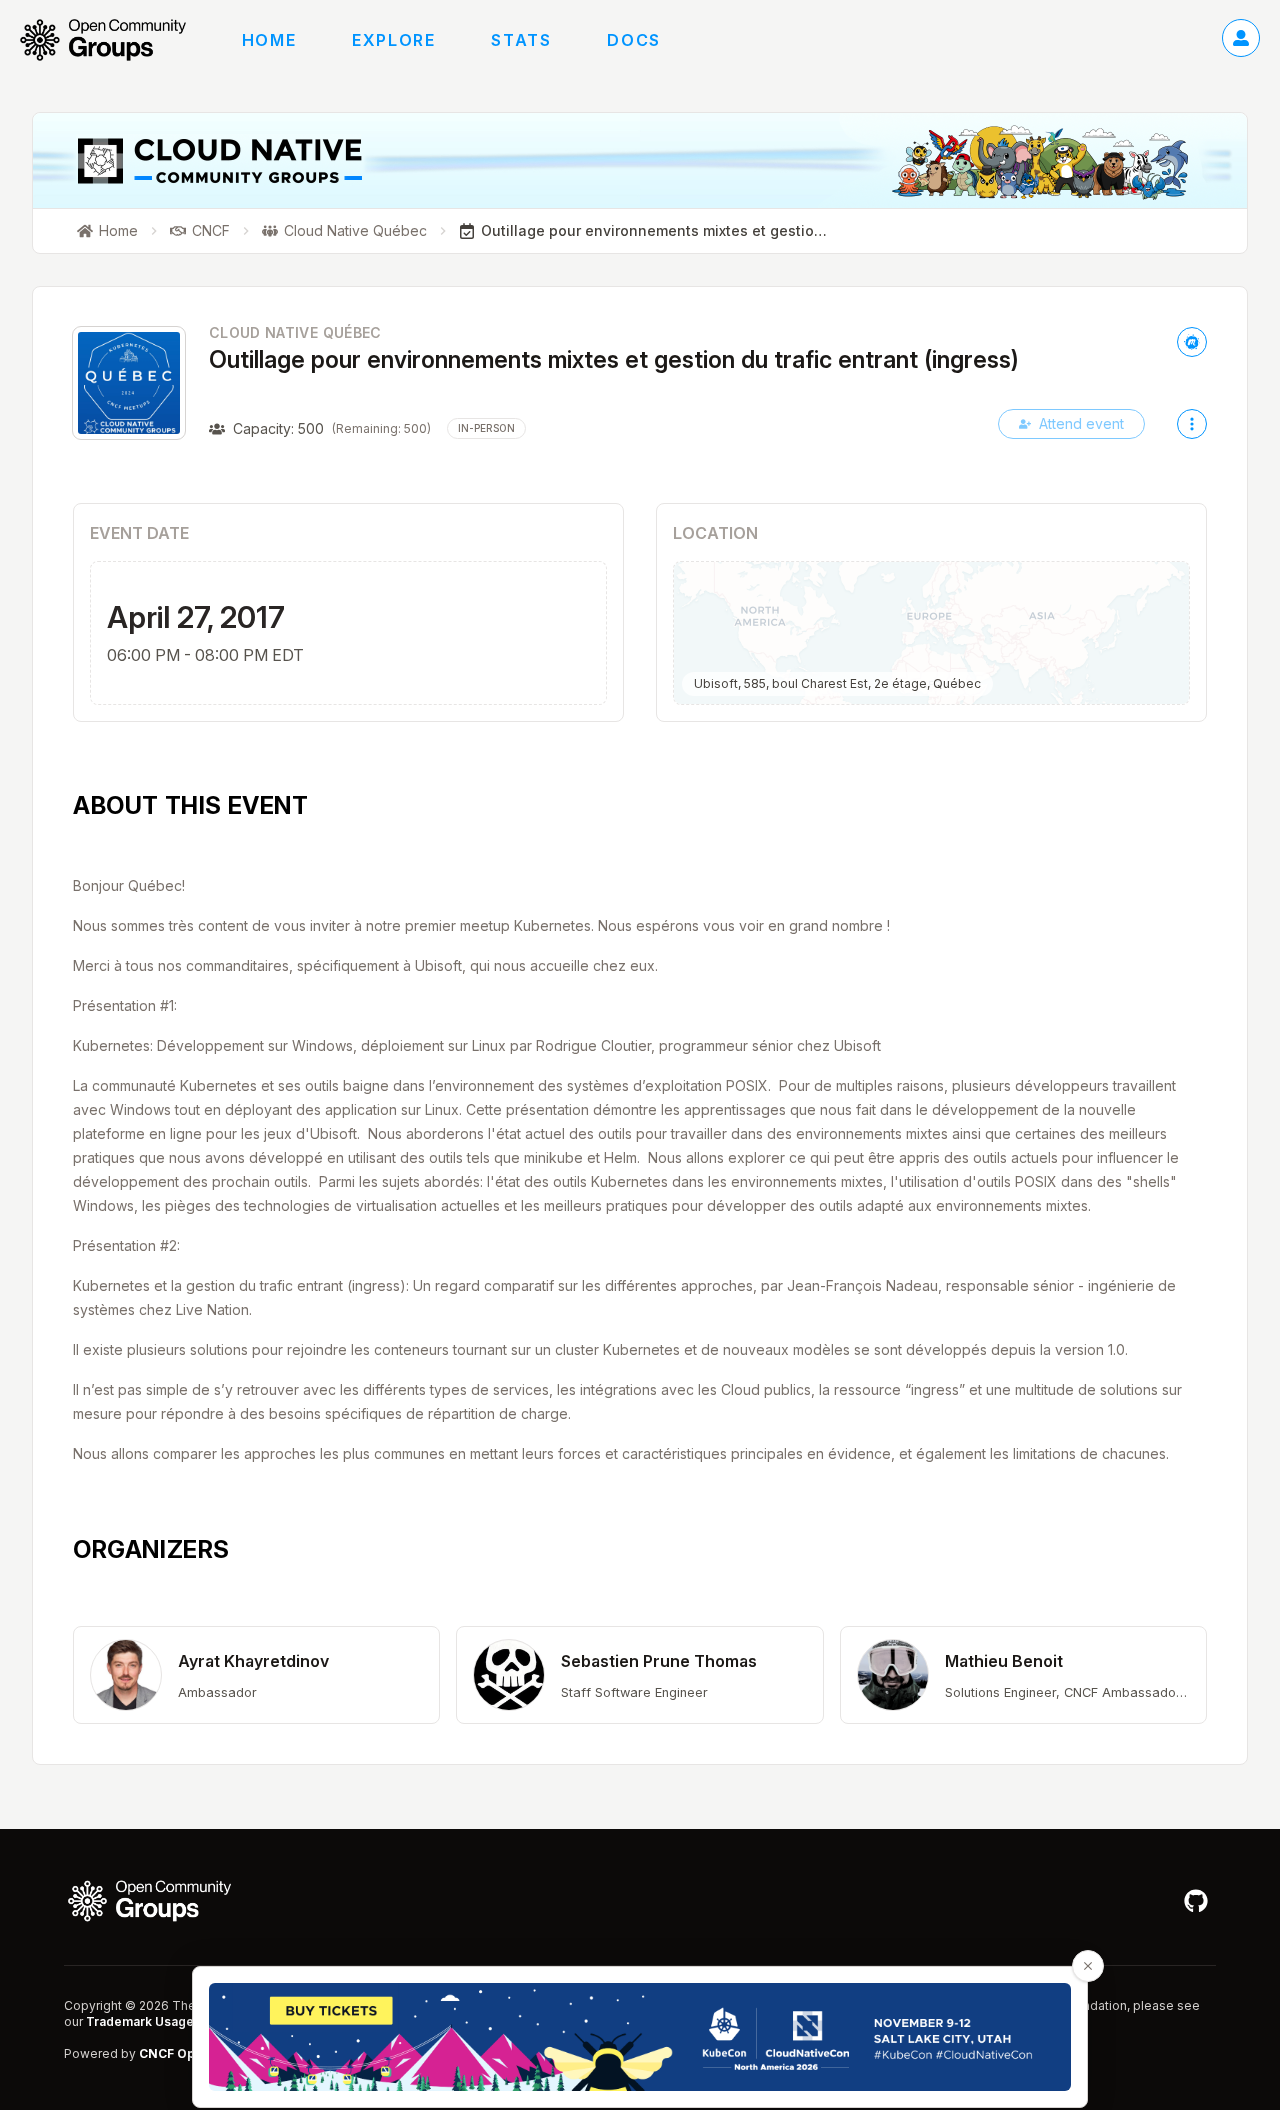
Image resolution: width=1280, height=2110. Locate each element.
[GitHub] (1196, 1901)
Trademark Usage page (157, 2021)
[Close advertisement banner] (1088, 1966)
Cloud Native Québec (295, 332)
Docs (633, 40)
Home (269, 40)
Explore (393, 40)
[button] (256, 1675)
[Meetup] (1192, 342)
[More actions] (1192, 424)
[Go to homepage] (113, 40)
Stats (521, 40)
